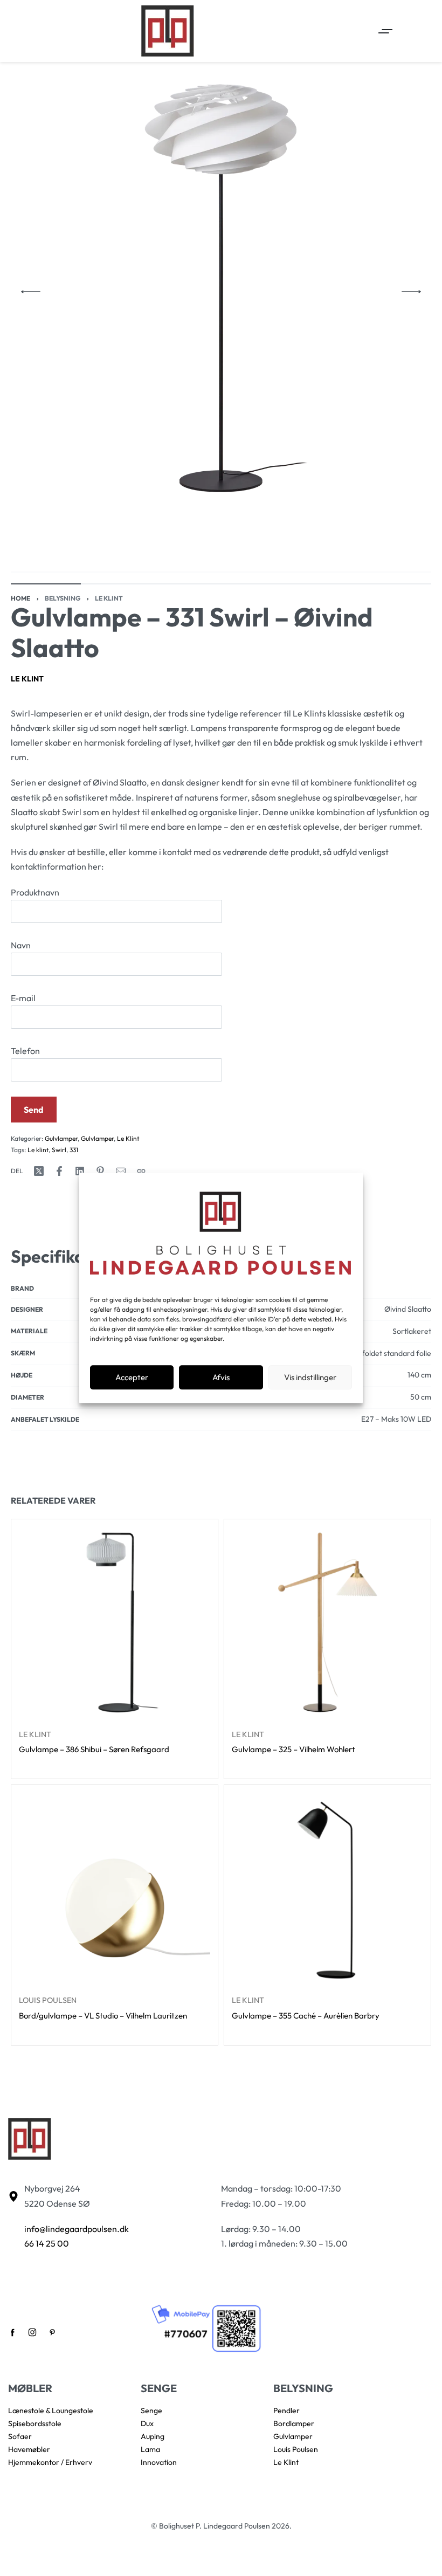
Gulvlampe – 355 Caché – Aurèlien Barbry (306, 2016)
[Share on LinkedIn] (80, 1171)
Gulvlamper (61, 1138)
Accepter (132, 1377)
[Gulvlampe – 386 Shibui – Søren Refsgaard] (115, 1623)
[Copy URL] (141, 1171)
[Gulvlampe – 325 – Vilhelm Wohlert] (327, 1623)
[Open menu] (385, 31)
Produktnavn (35, 892)
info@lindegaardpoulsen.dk (77, 2229)
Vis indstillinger (310, 1377)
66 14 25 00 (47, 2243)
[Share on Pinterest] (100, 1171)
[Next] (411, 292)
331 (74, 1150)
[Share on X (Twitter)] (39, 1171)
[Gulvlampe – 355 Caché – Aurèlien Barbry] (327, 1888)
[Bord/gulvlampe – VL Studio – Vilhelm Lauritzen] (115, 1888)
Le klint (38, 1150)
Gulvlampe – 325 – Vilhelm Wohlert (293, 1749)
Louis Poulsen (48, 2000)
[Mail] (121, 1171)
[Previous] (31, 292)
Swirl (59, 1150)
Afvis (221, 1377)
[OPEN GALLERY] (221, 292)
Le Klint (109, 598)
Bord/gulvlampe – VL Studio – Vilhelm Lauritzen (103, 2016)
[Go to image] (46, 584)
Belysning (63, 598)
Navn (21, 945)
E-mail (23, 998)
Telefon (25, 1051)
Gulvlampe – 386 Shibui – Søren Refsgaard (94, 1749)
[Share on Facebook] (59, 1171)
